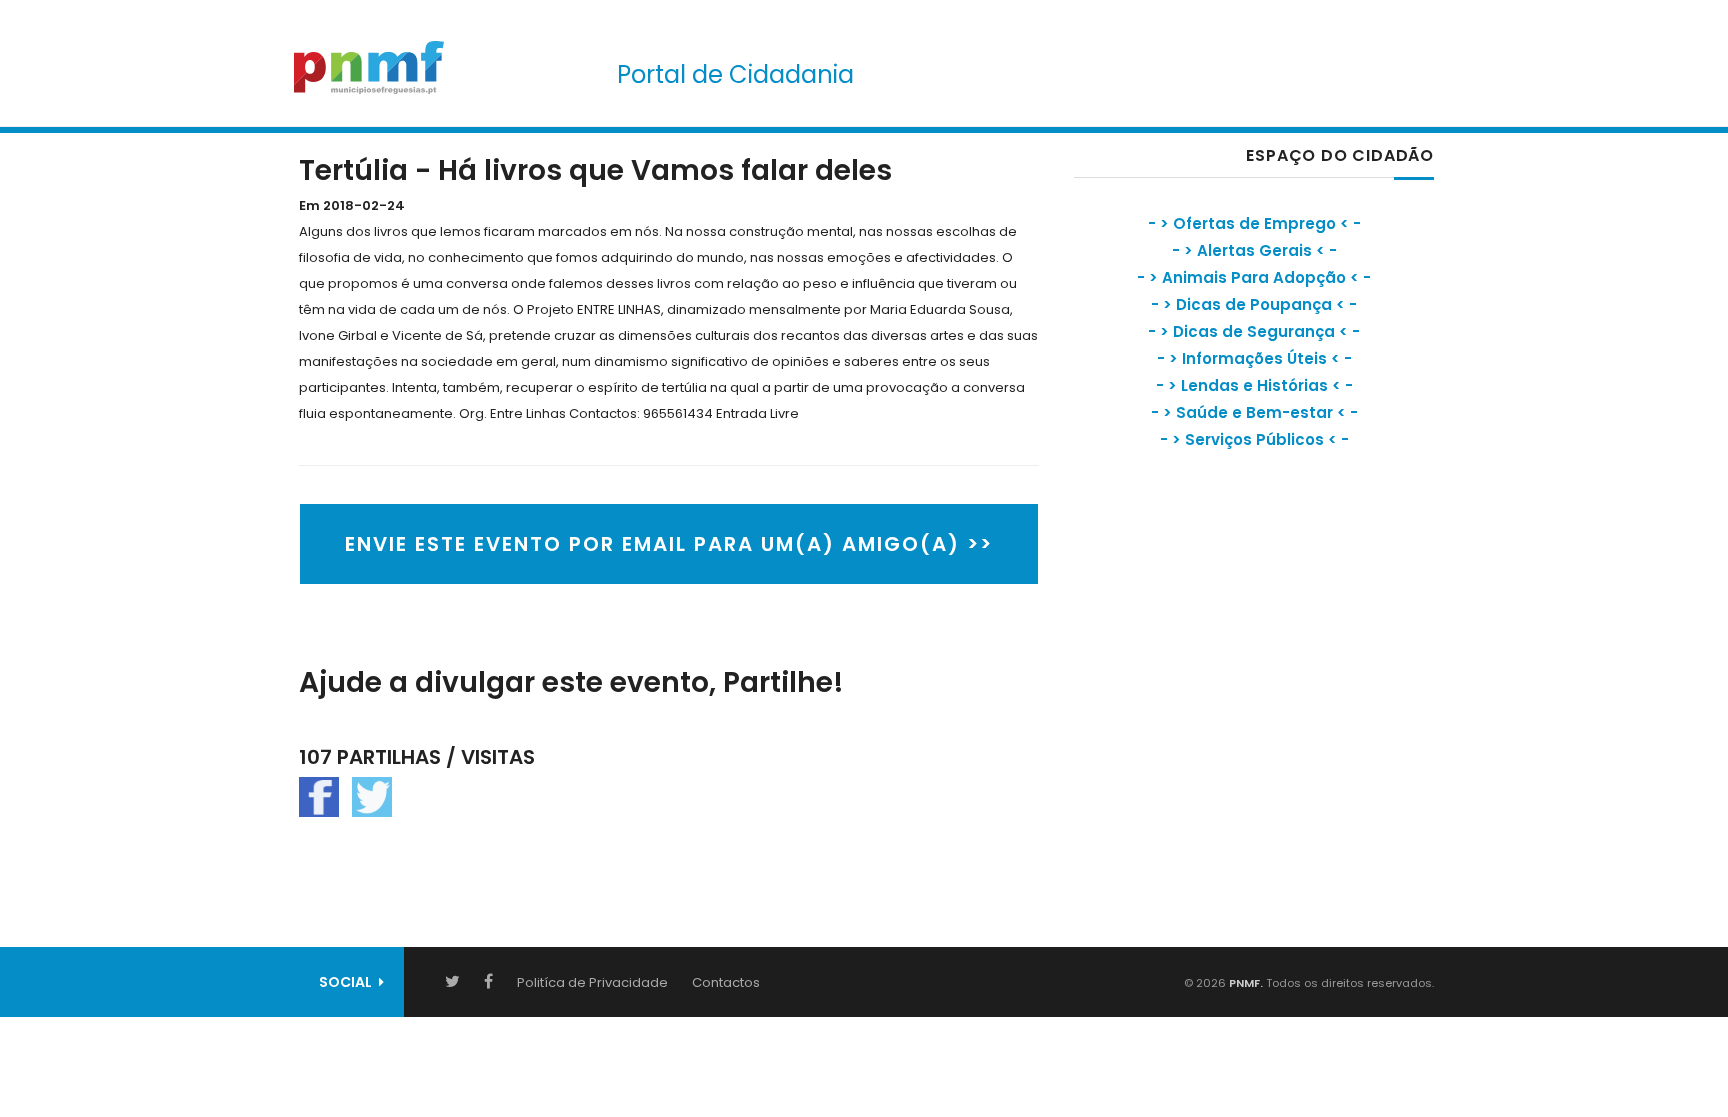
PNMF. (1244, 983)
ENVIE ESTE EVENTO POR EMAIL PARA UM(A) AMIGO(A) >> (669, 544)
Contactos (726, 982)
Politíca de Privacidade (592, 982)
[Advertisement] (1224, 645)
